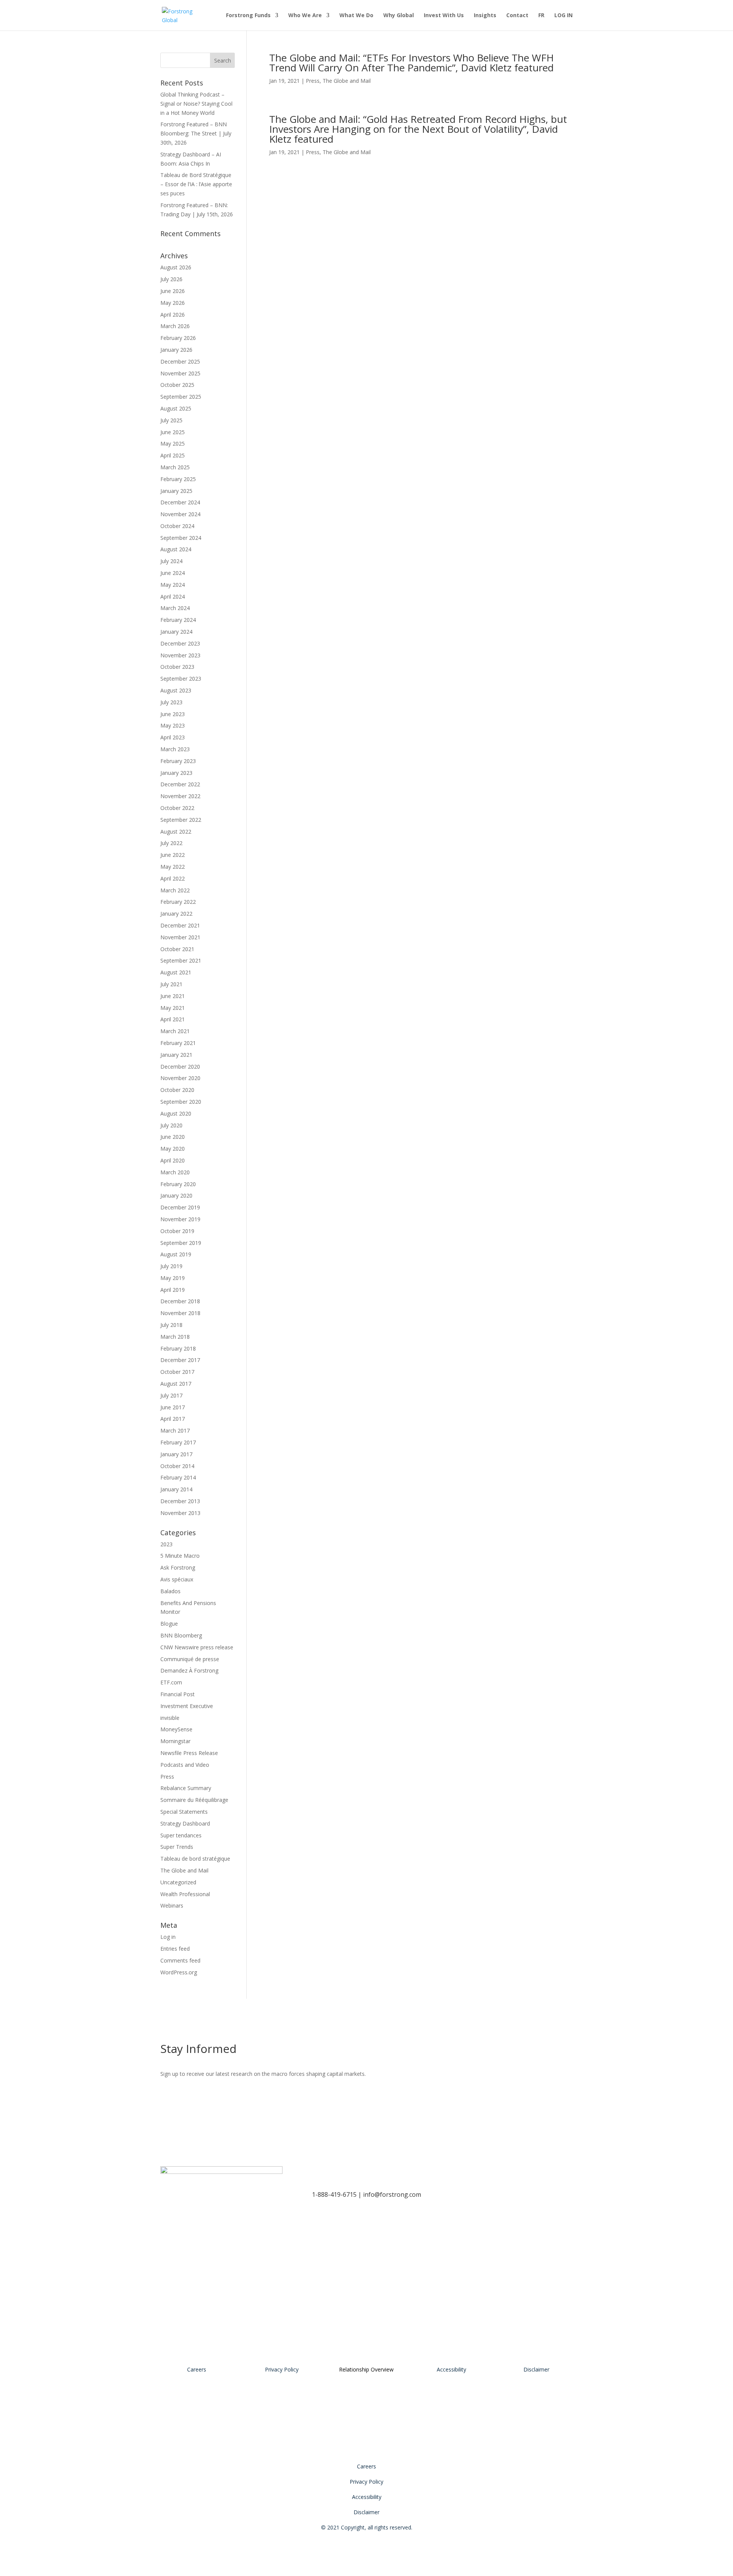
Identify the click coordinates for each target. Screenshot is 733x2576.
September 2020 (181, 1102)
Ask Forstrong (178, 1567)
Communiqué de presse (190, 1659)
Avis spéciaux (177, 1579)
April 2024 (173, 597)
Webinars (172, 1905)
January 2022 (176, 914)
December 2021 (180, 925)
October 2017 (177, 1372)
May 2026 (173, 303)
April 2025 (173, 455)
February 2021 (178, 1043)
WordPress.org (179, 1972)
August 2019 (176, 1254)
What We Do (356, 16)
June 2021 (173, 996)
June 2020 (173, 1137)
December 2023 (180, 643)
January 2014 (176, 1489)
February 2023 (178, 761)
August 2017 (176, 1384)
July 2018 (171, 1325)
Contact (517, 16)
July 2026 (171, 279)
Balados (170, 1591)
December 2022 (180, 784)
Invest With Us (444, 16)
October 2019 (177, 1231)
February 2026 (178, 338)
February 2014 (178, 1477)
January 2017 (176, 1454)
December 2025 (180, 361)
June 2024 (173, 573)
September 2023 (181, 679)
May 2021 (173, 1008)
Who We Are (305, 16)
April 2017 (173, 1419)
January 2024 (176, 632)
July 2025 (171, 420)
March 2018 (175, 1337)
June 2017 (173, 1407)
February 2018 (178, 1348)
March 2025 (175, 467)
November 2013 (180, 1513)
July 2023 (171, 702)
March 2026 (175, 326)
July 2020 (171, 1125)
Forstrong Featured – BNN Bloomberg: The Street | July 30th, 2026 (196, 133)
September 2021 (181, 960)
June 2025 (173, 432)
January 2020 (176, 1195)
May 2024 (173, 585)
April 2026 (173, 315)
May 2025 (173, 444)
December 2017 (180, 1360)
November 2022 (180, 796)
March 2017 (175, 1430)
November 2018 (180, 1313)
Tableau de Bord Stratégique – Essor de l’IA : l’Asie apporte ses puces (196, 184)
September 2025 (181, 397)
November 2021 (180, 937)
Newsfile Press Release (189, 1753)
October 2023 (177, 667)
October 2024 (177, 526)
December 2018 (180, 1301)
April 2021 (173, 1019)
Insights (485, 16)
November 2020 (180, 1078)
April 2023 (173, 737)
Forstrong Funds (248, 16)
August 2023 (176, 690)
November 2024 (180, 514)
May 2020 (173, 1149)
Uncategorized (178, 1882)
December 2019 (180, 1207)
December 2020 (180, 1067)
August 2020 (176, 1113)
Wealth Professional (185, 1894)
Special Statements (184, 1812)
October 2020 (177, 1090)
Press (313, 81)
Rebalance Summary (186, 1788)
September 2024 (181, 538)
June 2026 (173, 291)
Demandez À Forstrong (189, 1670)
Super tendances (181, 1835)
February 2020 (178, 1184)
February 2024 (178, 620)
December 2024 (180, 502)
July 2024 (171, 561)
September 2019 (181, 1243)
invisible (170, 1718)
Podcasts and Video (185, 1765)
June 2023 (173, 714)
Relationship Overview (366, 2369)
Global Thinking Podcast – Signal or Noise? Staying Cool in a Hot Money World (196, 104)
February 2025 (178, 479)
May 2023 (173, 725)
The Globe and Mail (347, 81)
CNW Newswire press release (197, 1647)
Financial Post (178, 1694)
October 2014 (177, 1466)
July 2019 (171, 1266)
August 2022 (176, 832)
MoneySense (176, 1729)
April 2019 (173, 1290)
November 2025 (180, 373)
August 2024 (176, 549)
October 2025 (177, 385)
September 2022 (181, 820)
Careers (197, 2369)
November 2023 (180, 655)
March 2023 (175, 749)
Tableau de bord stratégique (195, 1859)
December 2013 (180, 1501)
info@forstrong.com (392, 2194)
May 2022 (173, 867)
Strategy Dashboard (185, 1823)
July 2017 (171, 1395)
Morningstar (175, 1741)
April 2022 (173, 878)
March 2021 (175, 1031)
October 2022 (177, 808)
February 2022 (178, 902)
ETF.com (171, 1682)
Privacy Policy (282, 2369)
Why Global (399, 16)
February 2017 (178, 1442)
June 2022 (173, 855)
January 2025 (176, 491)
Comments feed (180, 1960)
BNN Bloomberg (181, 1635)
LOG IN (563, 16)
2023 (166, 1544)
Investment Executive (187, 1706)
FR (541, 16)
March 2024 (175, 608)
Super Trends (177, 1847)
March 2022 (175, 890)
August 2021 (176, 972)
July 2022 (171, 843)
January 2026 (176, 350)
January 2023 (176, 773)
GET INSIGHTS (530, 2052)
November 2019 (180, 1219)
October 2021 (177, 949)
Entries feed (175, 1949)
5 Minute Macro (180, 1556)
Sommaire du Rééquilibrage (194, 1800)
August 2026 (176, 267)
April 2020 (173, 1160)
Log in (168, 1937)
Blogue (169, 1624)
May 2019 (173, 1278)
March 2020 (175, 1172)
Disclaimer (536, 2369)
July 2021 (171, 984)
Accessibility (451, 2369)
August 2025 (176, 408)
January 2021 (176, 1055)
